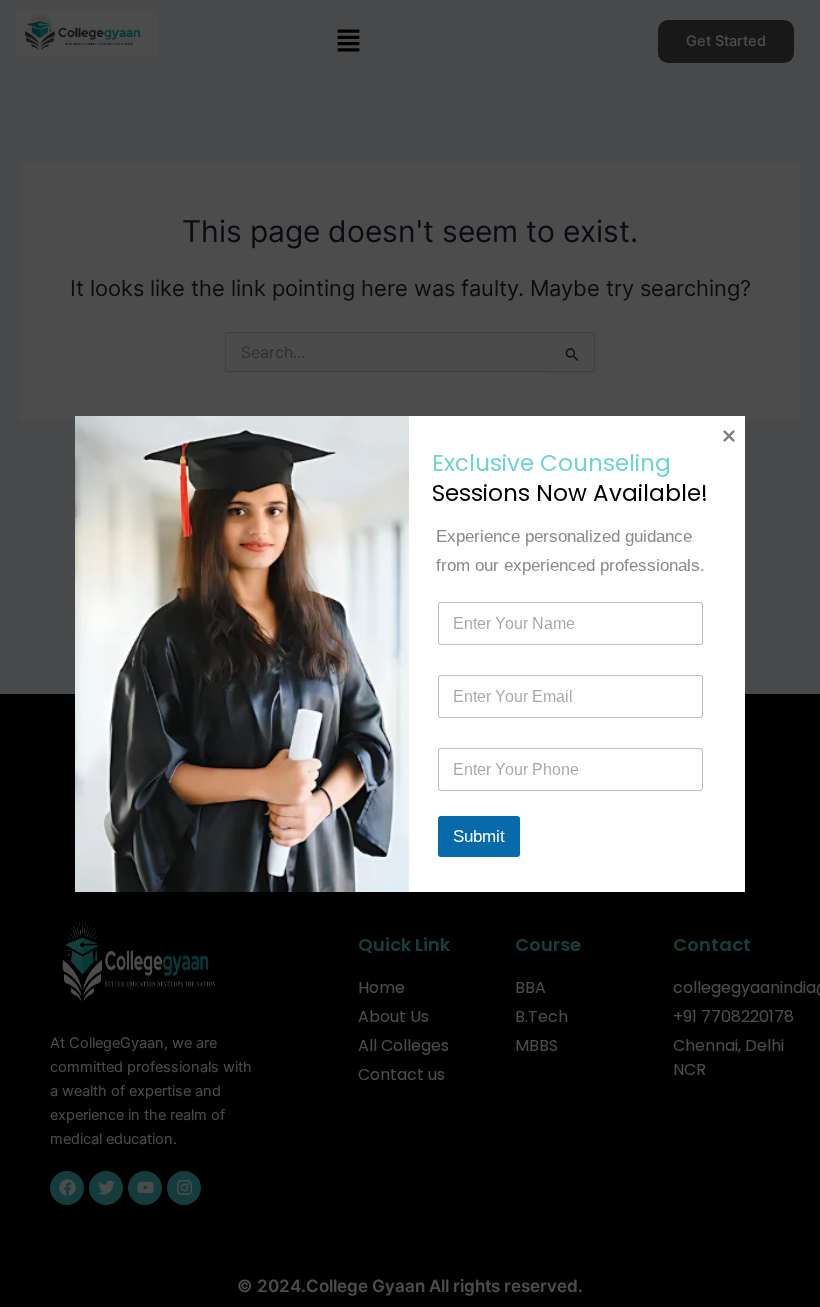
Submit (479, 836)
